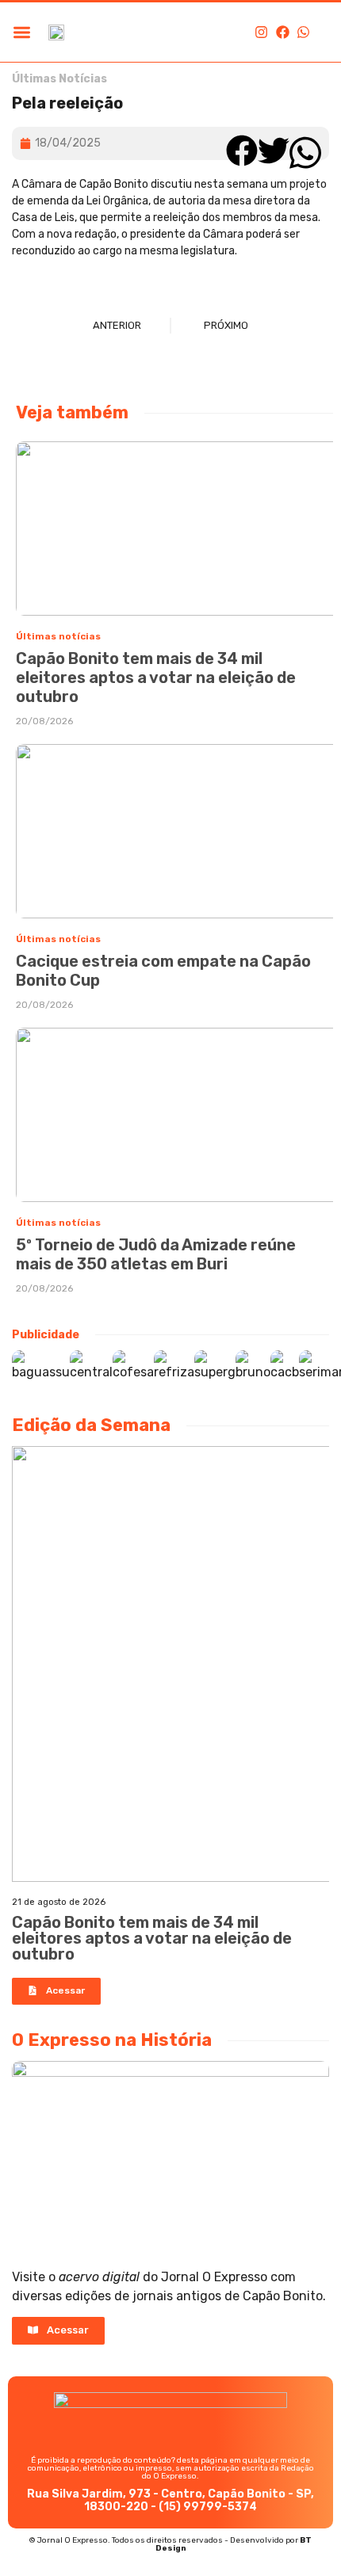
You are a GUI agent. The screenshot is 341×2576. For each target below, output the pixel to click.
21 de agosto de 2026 (59, 1902)
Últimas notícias (58, 636)
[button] (22, 32)
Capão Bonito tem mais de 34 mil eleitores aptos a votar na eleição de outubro (156, 677)
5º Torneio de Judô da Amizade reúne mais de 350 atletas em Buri (156, 1254)
